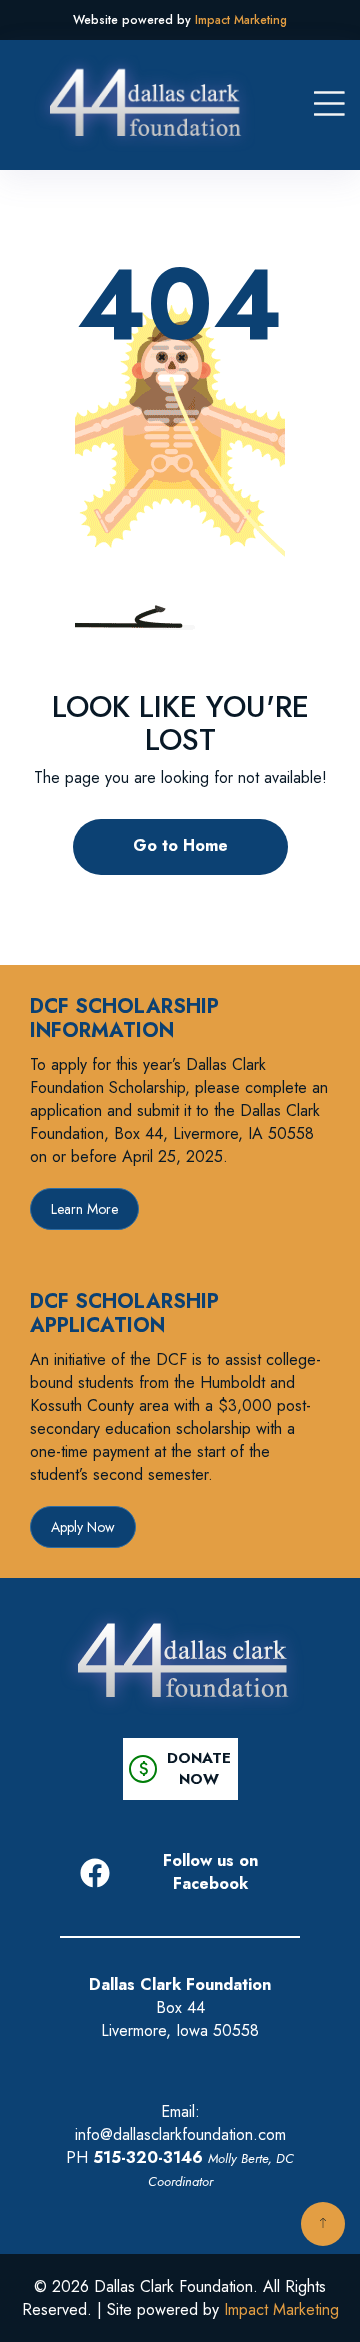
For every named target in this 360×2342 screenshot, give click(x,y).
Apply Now (83, 1527)
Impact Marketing (241, 20)
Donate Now (180, 1769)
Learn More (84, 1209)
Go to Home (180, 845)
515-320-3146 (148, 2157)
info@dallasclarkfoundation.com (180, 2134)
